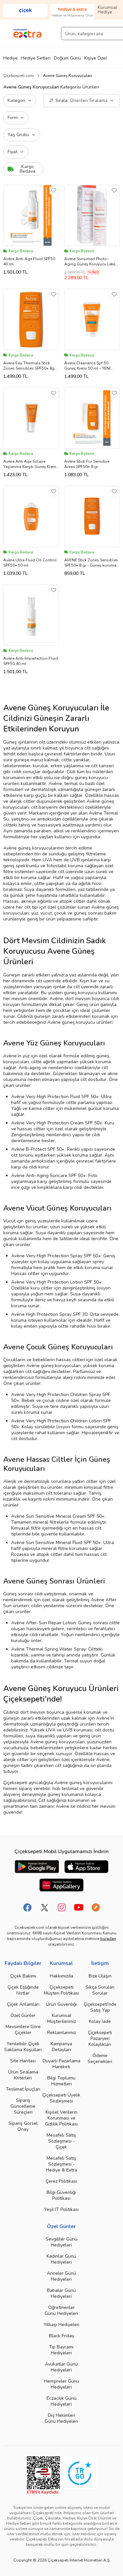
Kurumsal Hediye (107, 10)
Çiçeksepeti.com (19, 76)
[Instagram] (62, 1907)
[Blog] (96, 1907)
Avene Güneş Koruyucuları (67, 76)
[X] (45, 1907)
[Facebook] (28, 1907)
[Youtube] (79, 1907)
